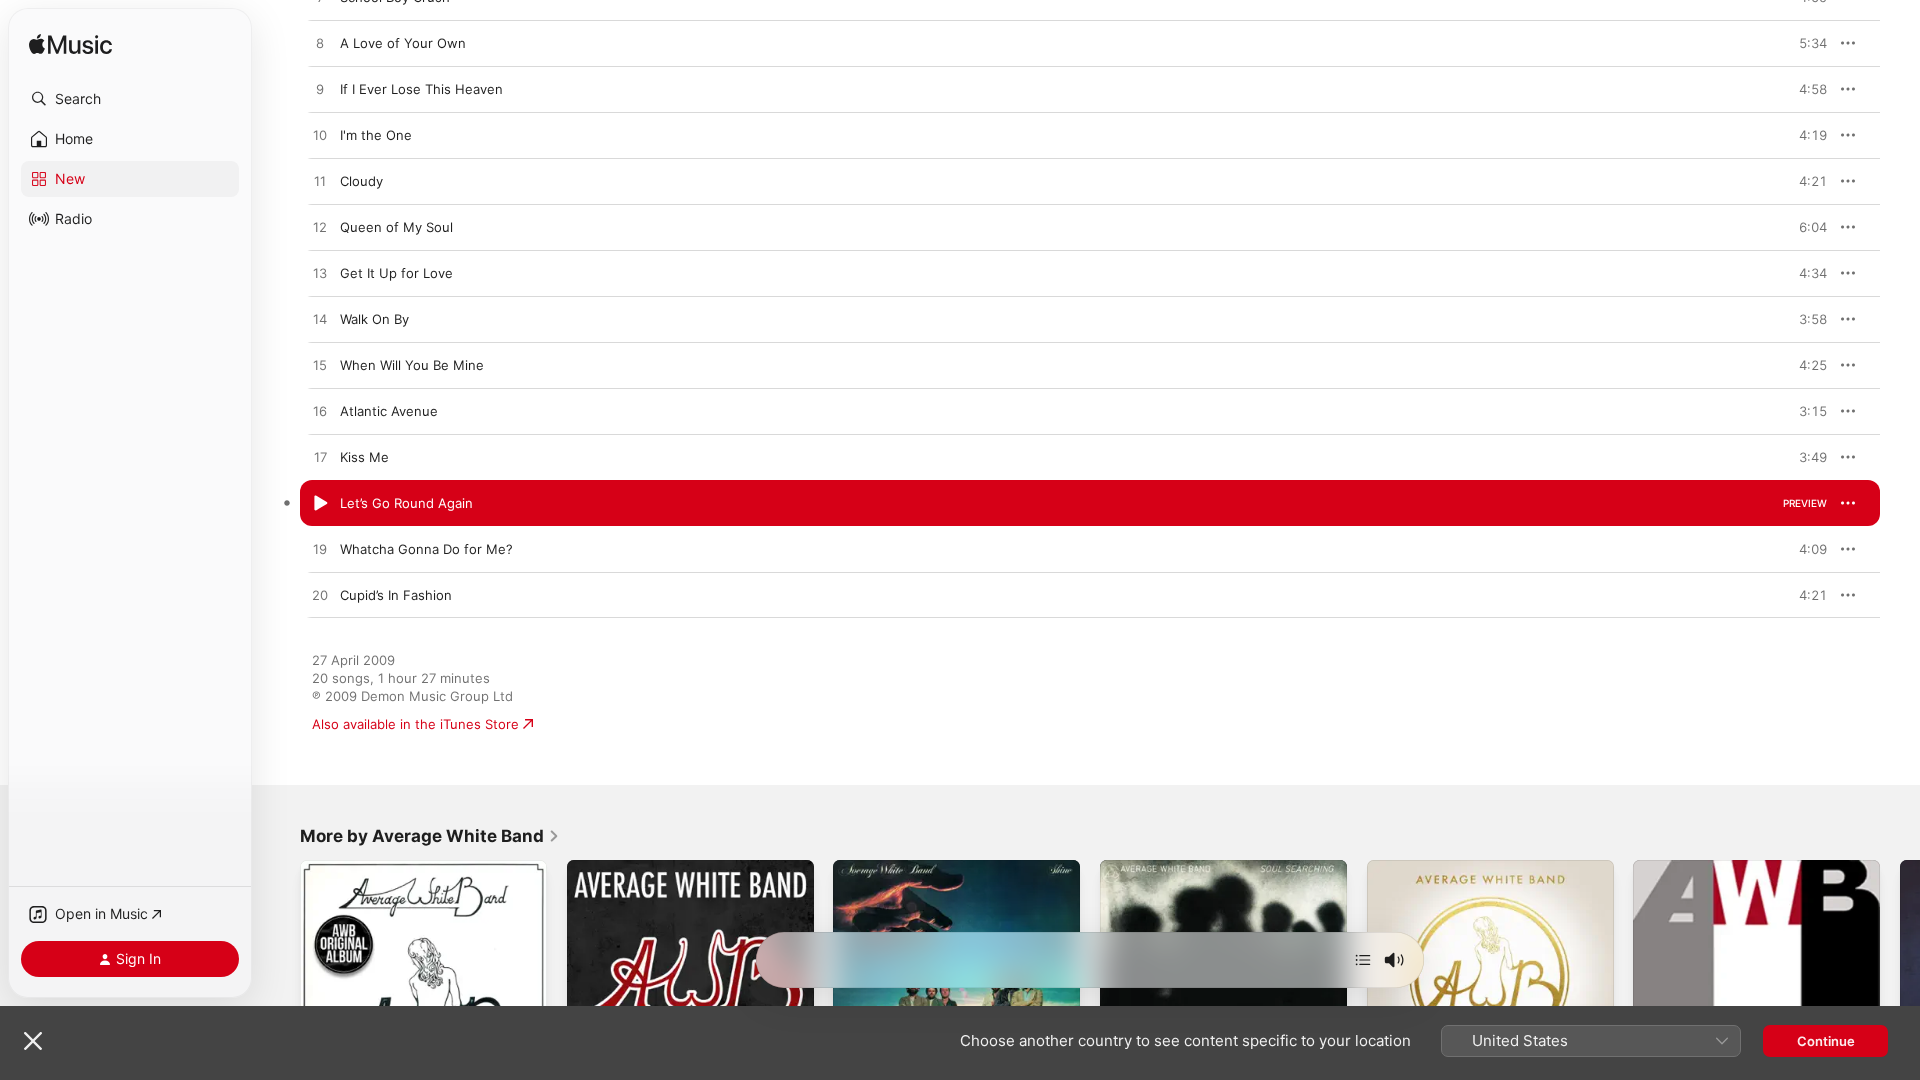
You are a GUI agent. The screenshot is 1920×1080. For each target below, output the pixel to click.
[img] (70, 45)
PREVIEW (1805, 43)
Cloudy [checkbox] (361, 181)
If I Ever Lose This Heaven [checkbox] (421, 89)
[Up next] (1363, 960)
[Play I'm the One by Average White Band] (320, 136)
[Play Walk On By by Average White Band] (320, 320)
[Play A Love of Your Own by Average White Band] (320, 44)
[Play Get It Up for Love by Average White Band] (320, 274)
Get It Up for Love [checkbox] (396, 273)
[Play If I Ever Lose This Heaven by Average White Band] (320, 90)
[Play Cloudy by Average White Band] (320, 182)
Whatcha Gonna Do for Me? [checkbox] (426, 549)
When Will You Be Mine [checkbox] (412, 365)
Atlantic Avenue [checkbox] (389, 411)
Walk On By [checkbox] (374, 319)
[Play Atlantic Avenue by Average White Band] (320, 412)
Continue (1826, 1041)
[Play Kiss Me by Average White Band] (320, 458)
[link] (430, 836)
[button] (130, 99)
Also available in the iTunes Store (415, 724)
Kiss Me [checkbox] (364, 457)
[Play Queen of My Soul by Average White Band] (320, 228)
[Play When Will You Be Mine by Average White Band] (320, 366)
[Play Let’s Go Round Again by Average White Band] (320, 504)
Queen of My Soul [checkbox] (396, 227)
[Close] (33, 1041)
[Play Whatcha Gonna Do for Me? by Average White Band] (320, 550)
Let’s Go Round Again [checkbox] (406, 503)
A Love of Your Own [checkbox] (403, 43)
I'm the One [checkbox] (376, 135)
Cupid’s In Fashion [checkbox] (396, 595)
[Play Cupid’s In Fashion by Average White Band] (320, 596)
